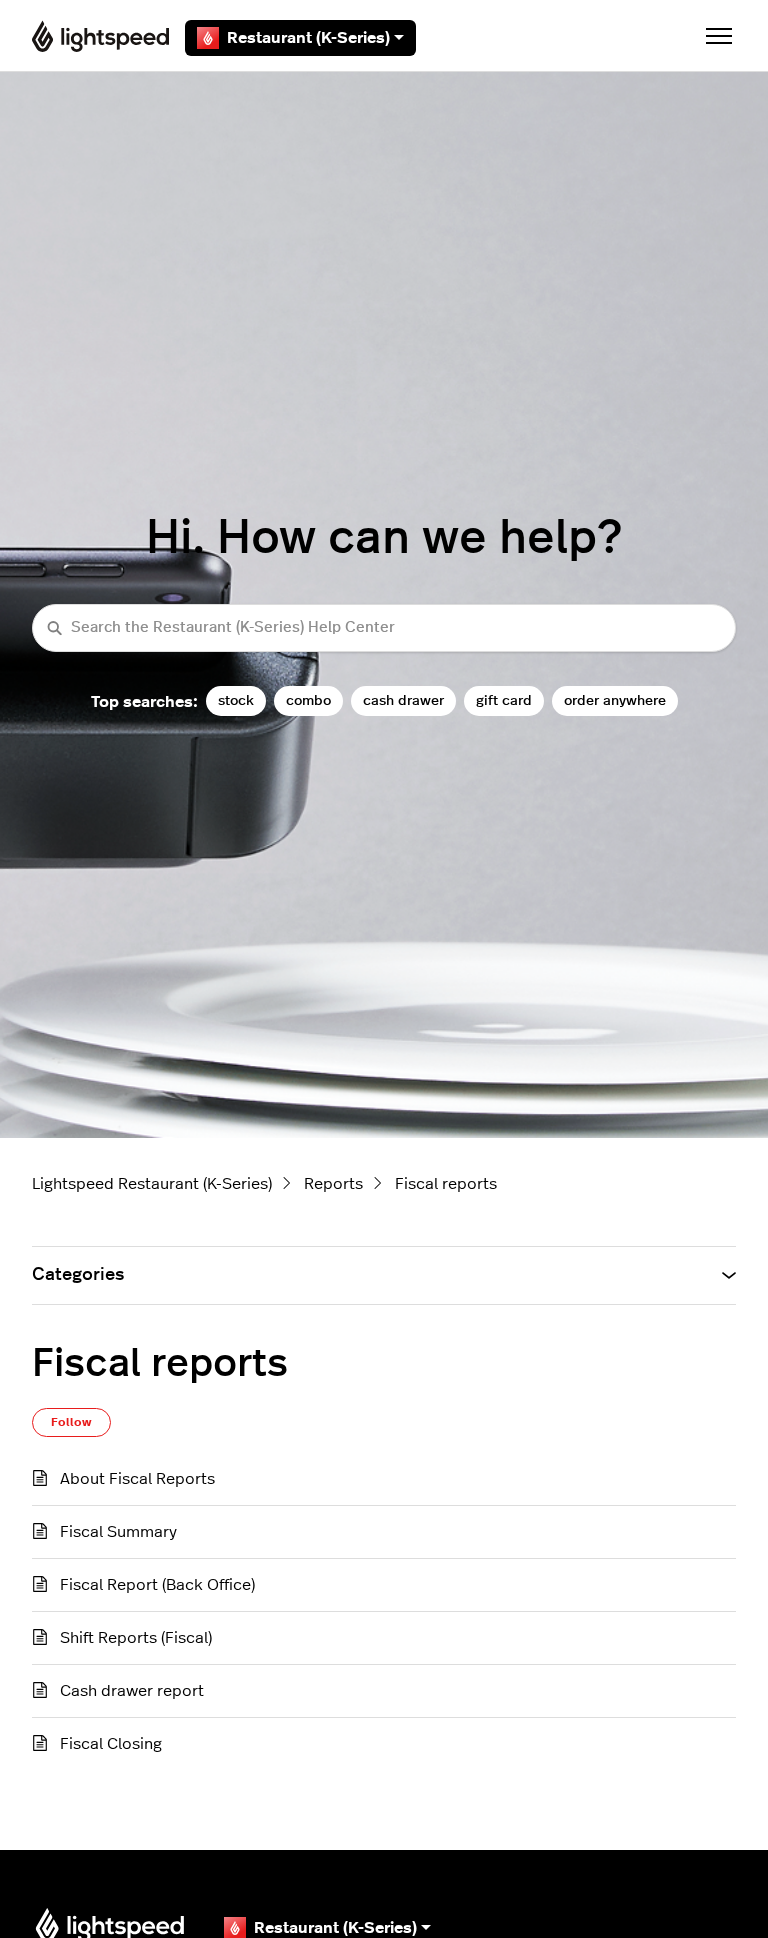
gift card (504, 700)
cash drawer (403, 700)
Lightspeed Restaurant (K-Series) (152, 1184)
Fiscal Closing (111, 1744)
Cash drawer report (132, 1691)
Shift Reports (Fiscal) (136, 1638)
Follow (71, 1422)
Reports (333, 1184)
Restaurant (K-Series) (308, 38)
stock (236, 700)
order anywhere (615, 700)
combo (308, 700)
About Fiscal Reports (137, 1479)
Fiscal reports (446, 1184)
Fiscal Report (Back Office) (157, 1585)
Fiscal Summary (118, 1532)
